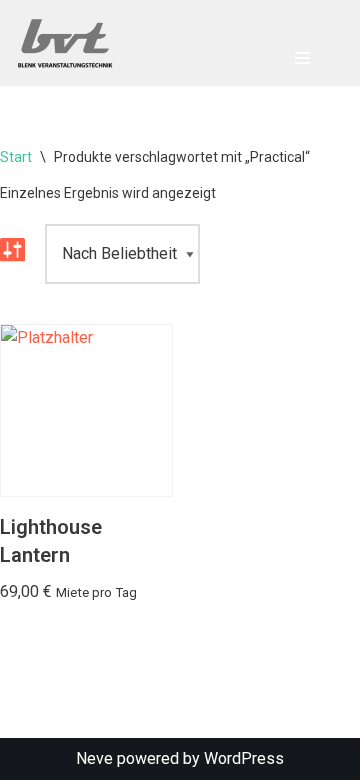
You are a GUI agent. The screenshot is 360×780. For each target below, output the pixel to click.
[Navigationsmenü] (302, 58)
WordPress (244, 758)
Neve (94, 758)
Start (16, 157)
